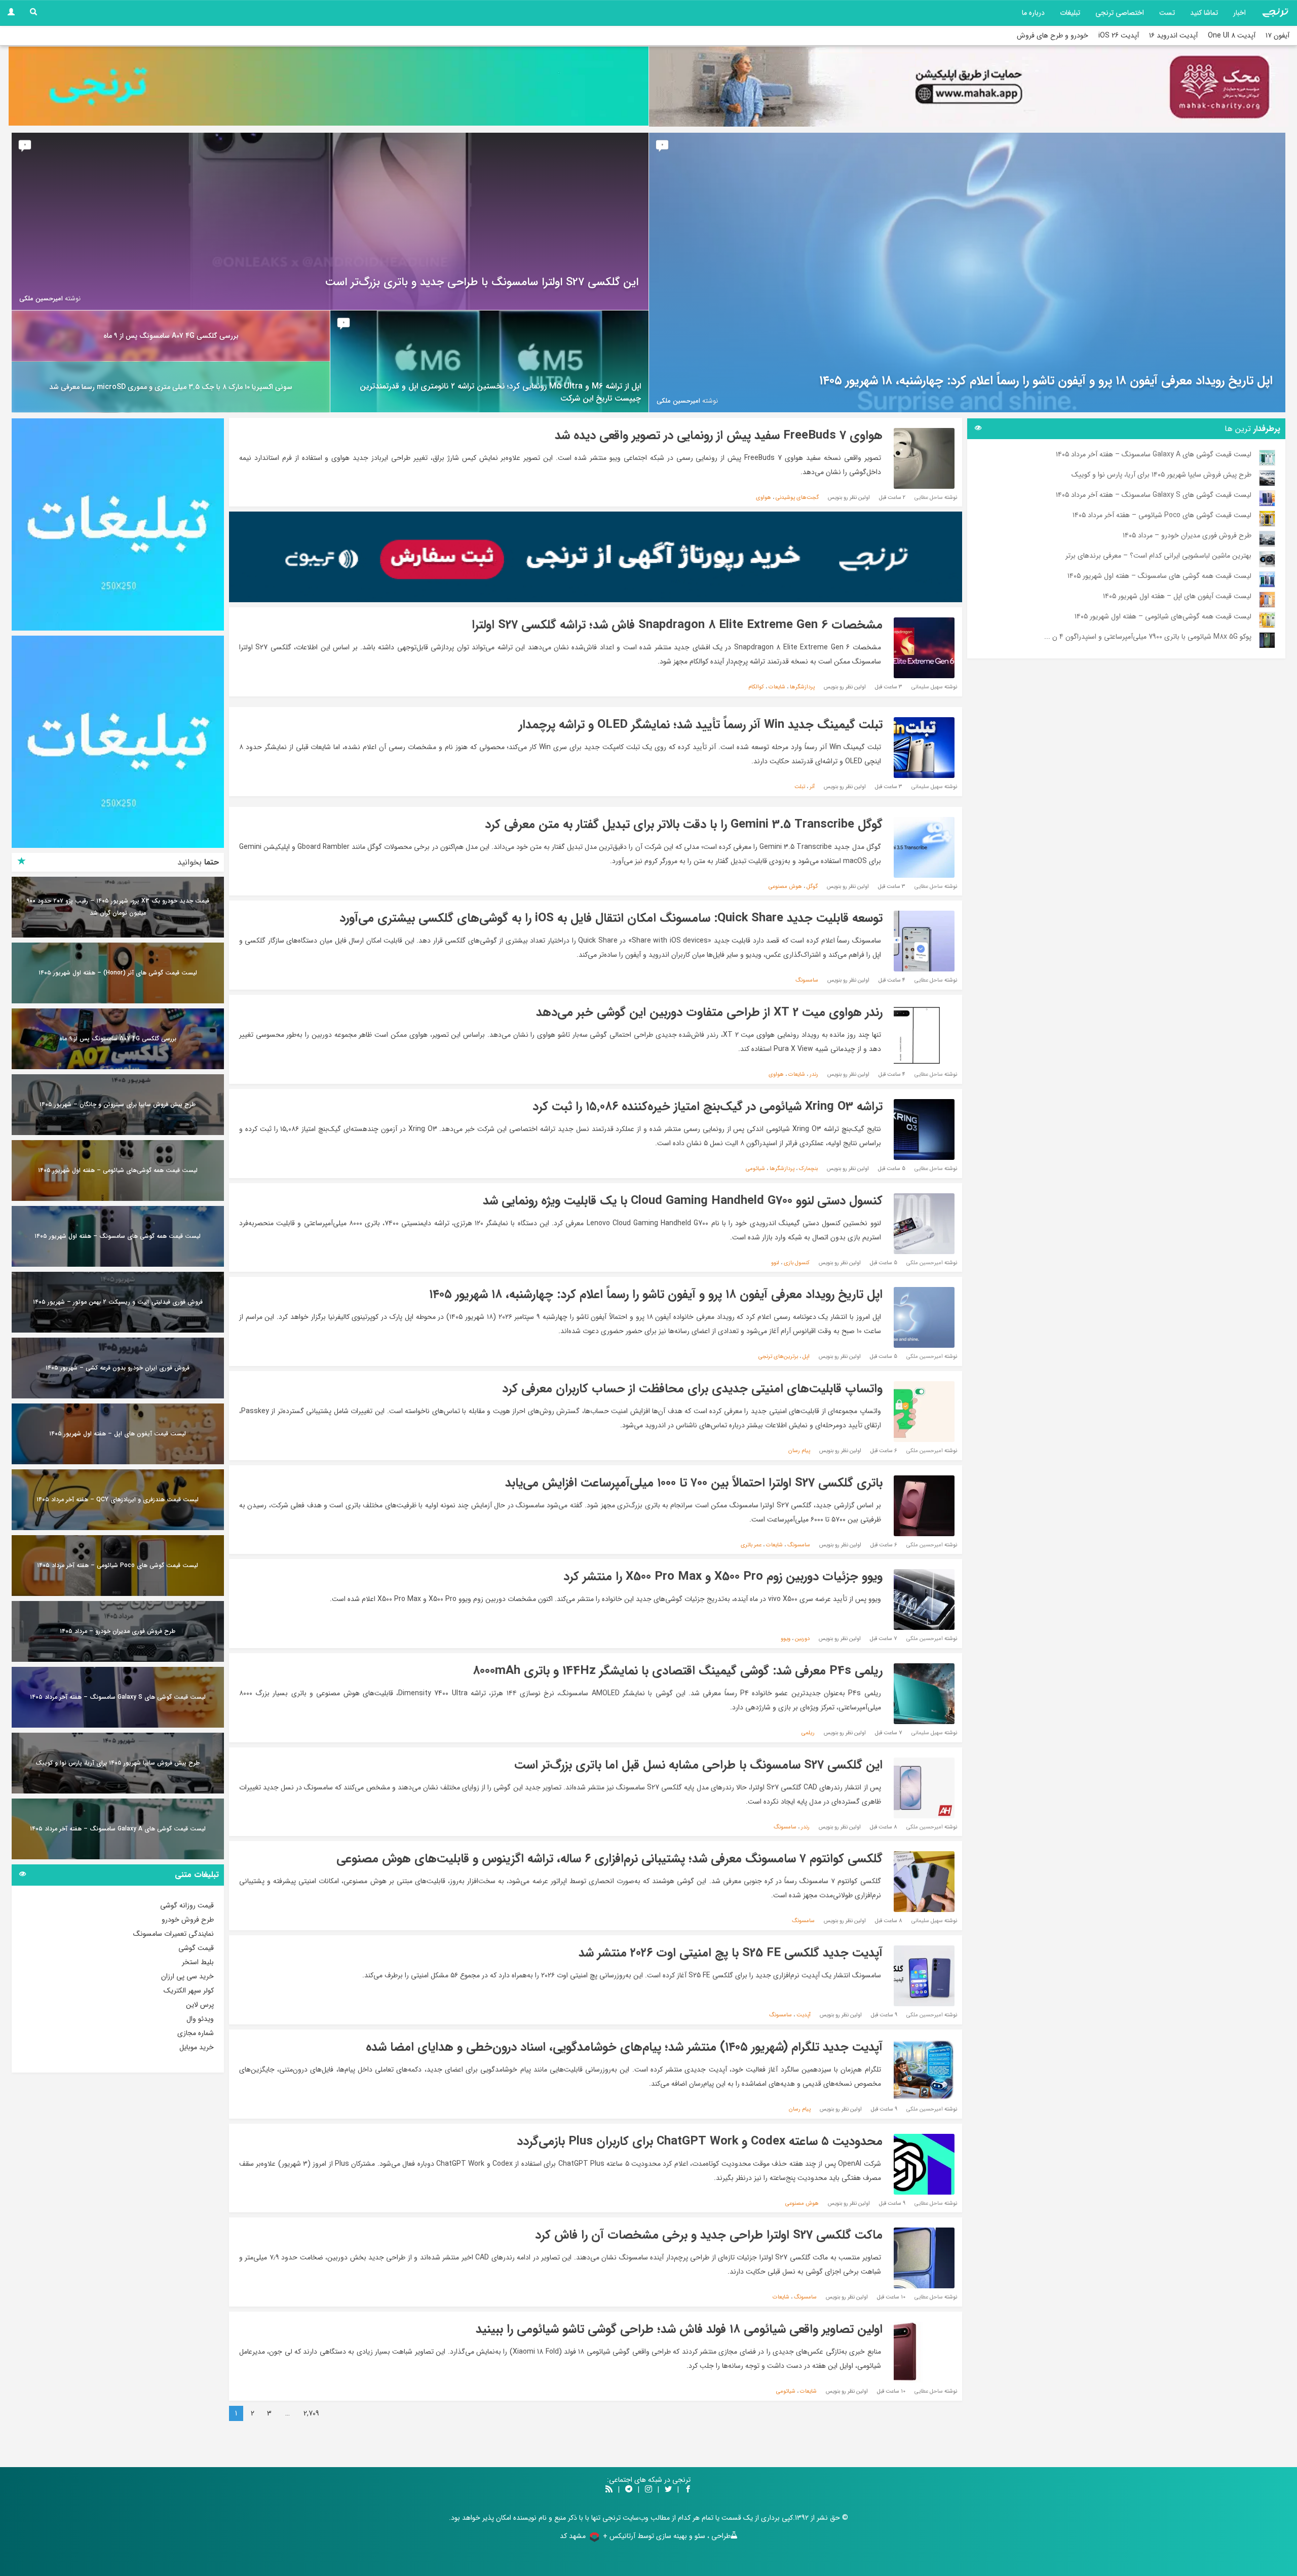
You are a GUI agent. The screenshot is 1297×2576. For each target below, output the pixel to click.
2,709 (311, 2413)
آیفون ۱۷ (1277, 35)
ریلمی (808, 1733)
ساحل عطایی (929, 498)
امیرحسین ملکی (925, 1263)
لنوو (775, 1263)
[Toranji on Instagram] (647, 2490)
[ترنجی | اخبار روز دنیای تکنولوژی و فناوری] (1275, 13)
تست (1167, 13)
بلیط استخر (198, 1962)
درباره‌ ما (1033, 13)
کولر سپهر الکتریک (189, 1990)
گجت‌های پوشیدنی (797, 498)
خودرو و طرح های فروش (1053, 35)
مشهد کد (573, 2536)
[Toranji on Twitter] (668, 2490)
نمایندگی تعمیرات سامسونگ (174, 1934)
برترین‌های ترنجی (778, 1357)
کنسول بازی (797, 1263)
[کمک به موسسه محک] (969, 87)
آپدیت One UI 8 (1232, 35)
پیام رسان (799, 1451)
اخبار (1239, 13)
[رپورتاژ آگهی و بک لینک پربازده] (596, 557)
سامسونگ (807, 980)
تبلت (800, 787)
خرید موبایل (197, 2047)
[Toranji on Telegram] (629, 2490)
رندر (814, 1075)
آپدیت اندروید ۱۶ (1173, 35)
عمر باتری (751, 1545)
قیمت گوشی (196, 1948)
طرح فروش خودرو (188, 1920)
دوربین (802, 1639)
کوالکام (756, 687)
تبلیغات (1070, 13)
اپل (806, 1357)
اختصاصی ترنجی (1120, 13)
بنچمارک (808, 1169)
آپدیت (804, 2015)
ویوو (786, 1639)
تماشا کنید (1204, 13)
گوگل (812, 887)
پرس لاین (200, 2005)
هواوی (764, 498)
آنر (812, 787)
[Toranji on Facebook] (688, 2490)
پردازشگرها (802, 687)
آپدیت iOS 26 (1119, 35)
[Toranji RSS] (609, 2490)
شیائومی (755, 1169)
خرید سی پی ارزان (187, 1976)
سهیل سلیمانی (927, 687)
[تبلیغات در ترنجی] (329, 86)
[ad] (118, 524)
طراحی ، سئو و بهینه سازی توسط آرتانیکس (670, 2536)
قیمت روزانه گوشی (187, 1905)
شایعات (777, 687)
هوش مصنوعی (785, 887)
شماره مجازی (196, 2033)
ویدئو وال (200, 2019)
